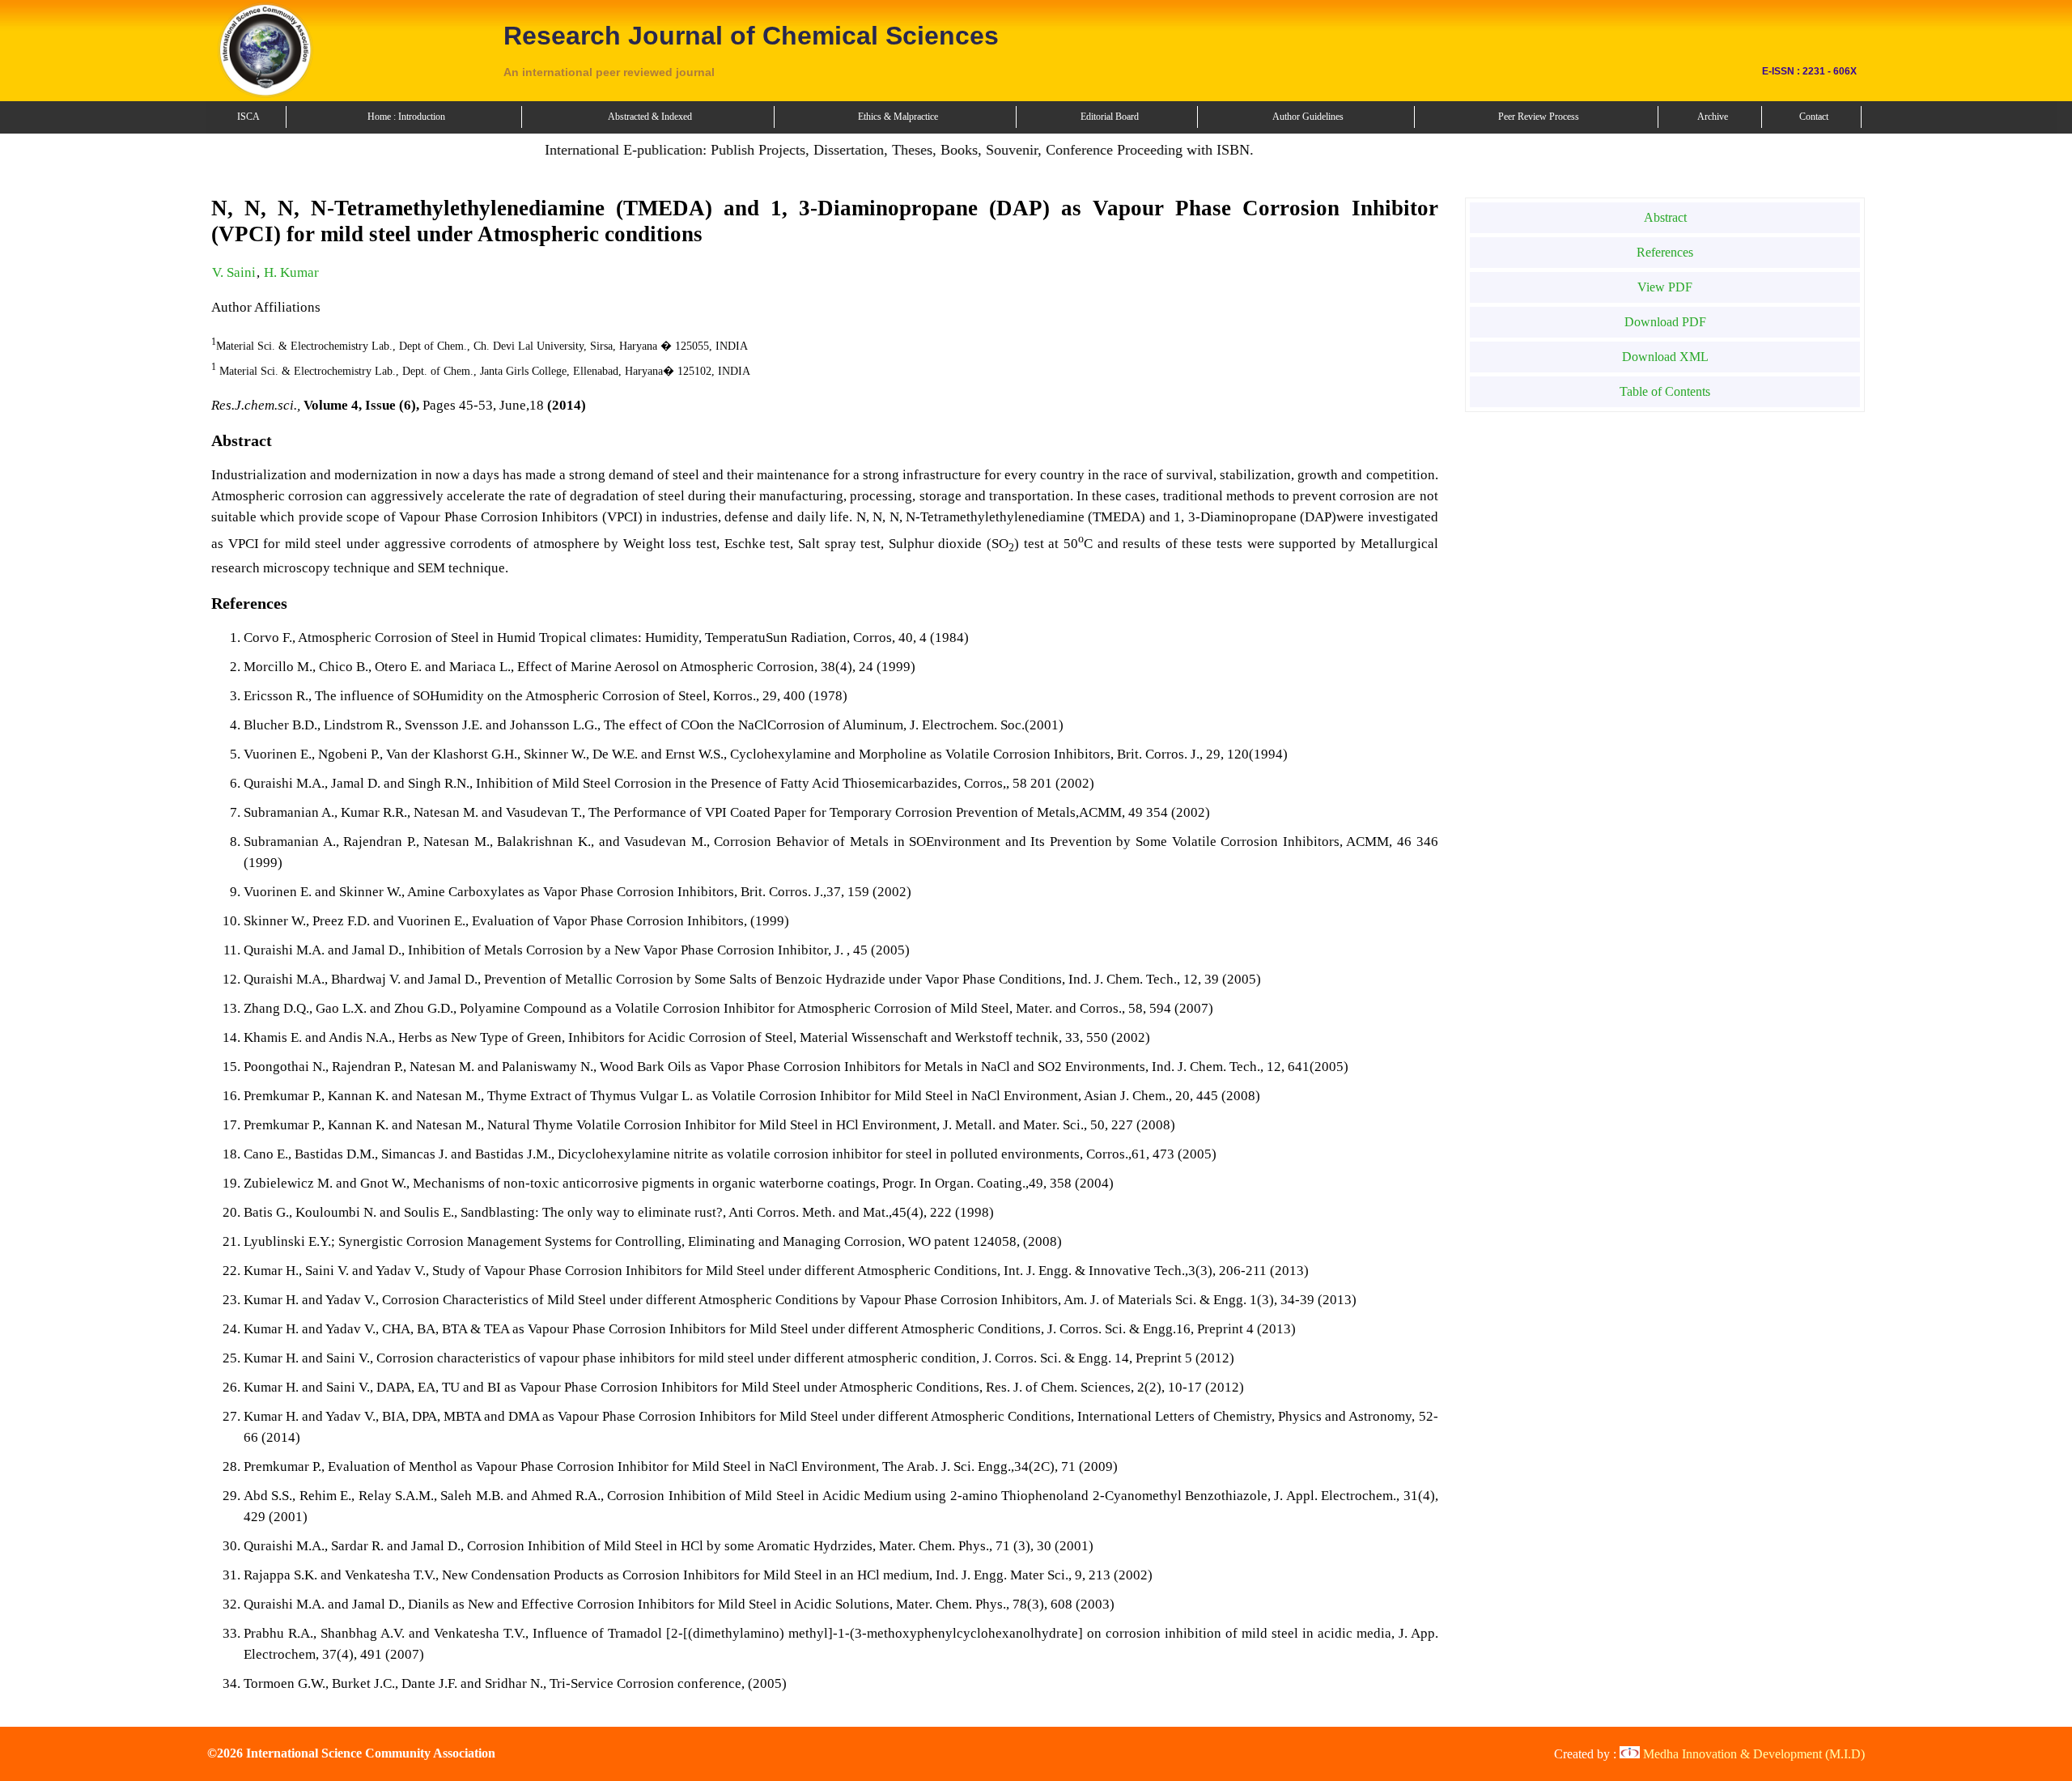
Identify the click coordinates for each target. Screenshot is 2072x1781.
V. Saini (234, 272)
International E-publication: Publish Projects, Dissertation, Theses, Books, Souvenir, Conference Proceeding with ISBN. (860, 150)
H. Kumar (291, 272)
